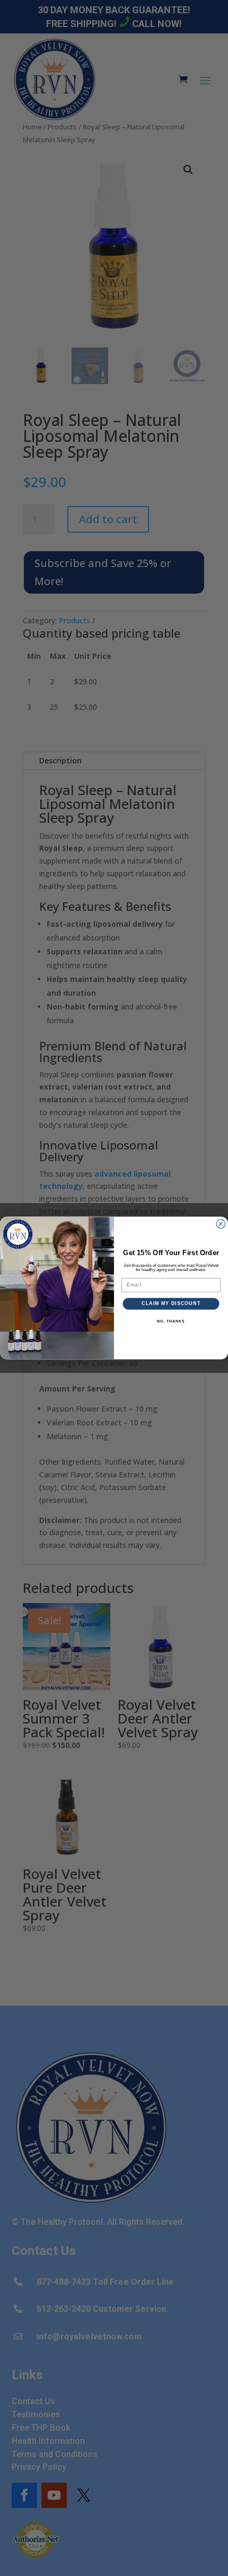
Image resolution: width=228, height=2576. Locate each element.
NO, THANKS (171, 1321)
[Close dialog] (221, 1224)
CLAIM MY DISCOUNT (171, 1304)
